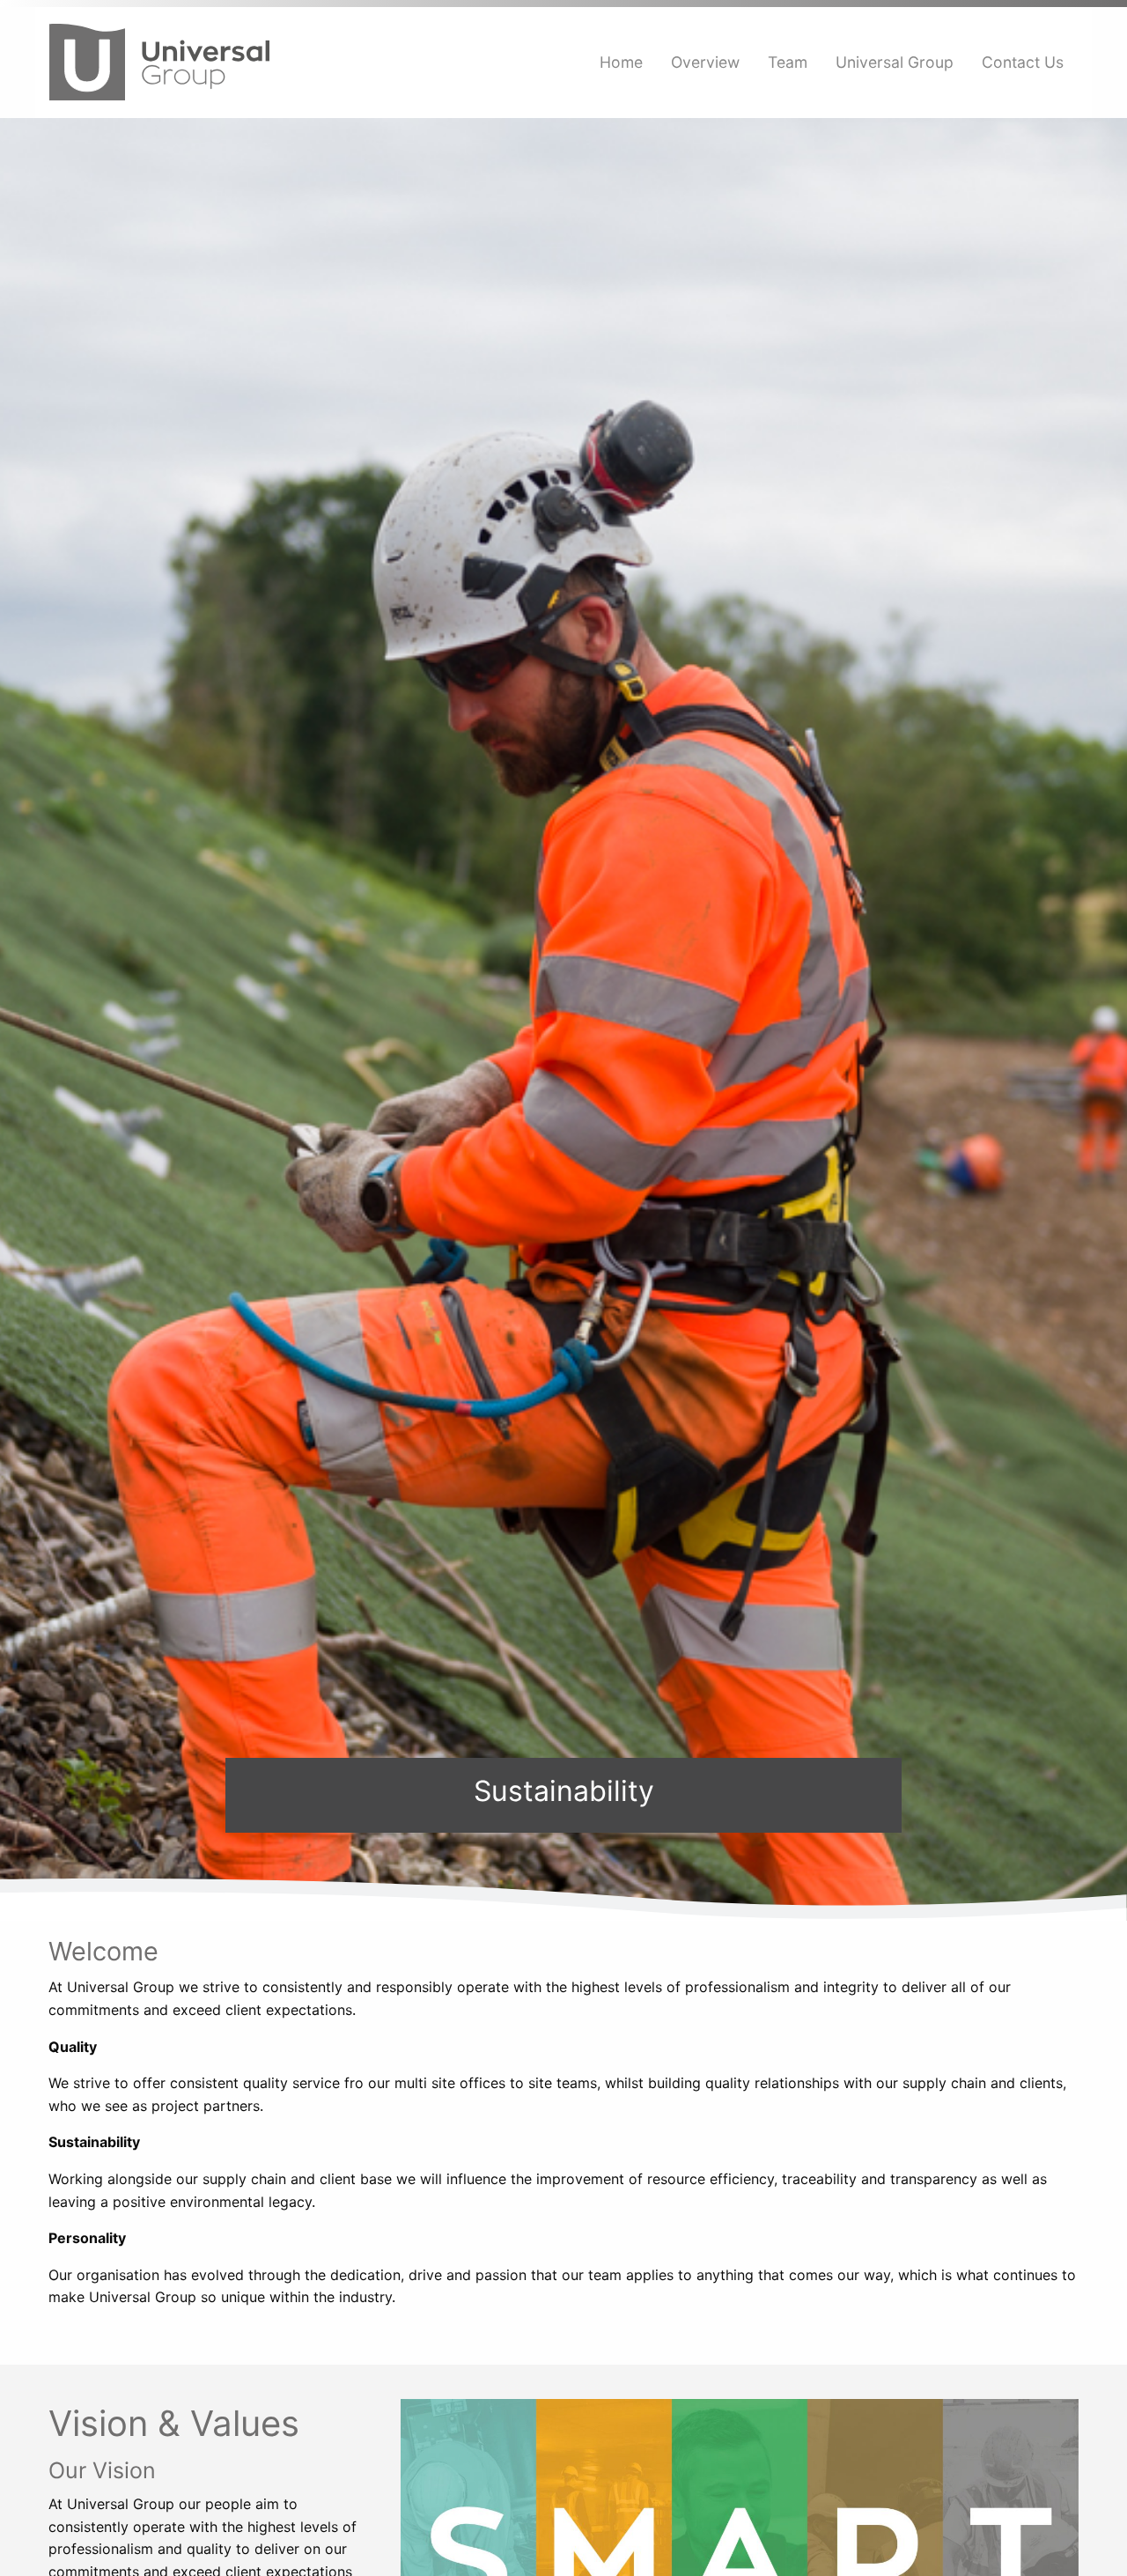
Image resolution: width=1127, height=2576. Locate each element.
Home (621, 62)
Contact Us (1023, 62)
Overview (705, 62)
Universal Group (895, 62)
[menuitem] (621, 63)
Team (788, 62)
